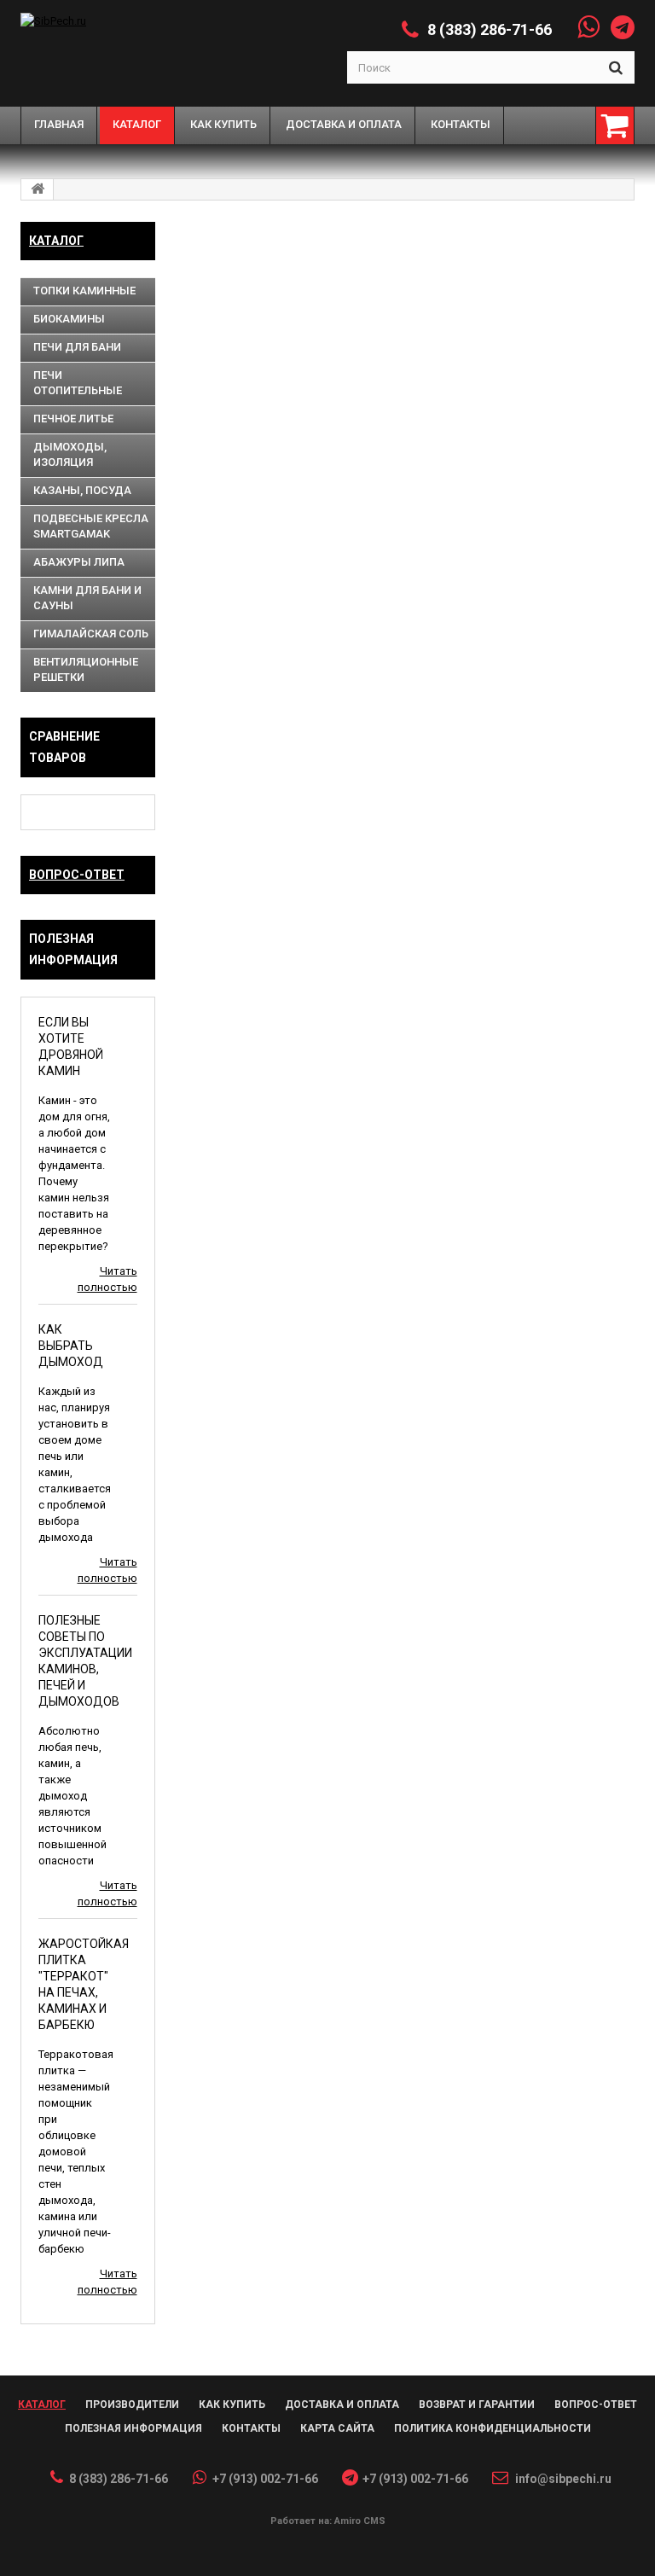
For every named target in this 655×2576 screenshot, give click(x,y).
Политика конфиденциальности (493, 2428)
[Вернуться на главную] (38, 189)
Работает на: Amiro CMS (328, 2521)
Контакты (251, 2428)
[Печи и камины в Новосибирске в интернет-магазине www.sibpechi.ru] (122, 21)
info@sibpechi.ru (563, 2479)
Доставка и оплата (342, 2404)
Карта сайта (337, 2428)
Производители (132, 2404)
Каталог (56, 241)
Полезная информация (133, 2428)
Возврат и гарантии (477, 2404)
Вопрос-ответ (77, 875)
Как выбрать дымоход (71, 1346)
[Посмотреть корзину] (615, 125)
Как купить (232, 2404)
